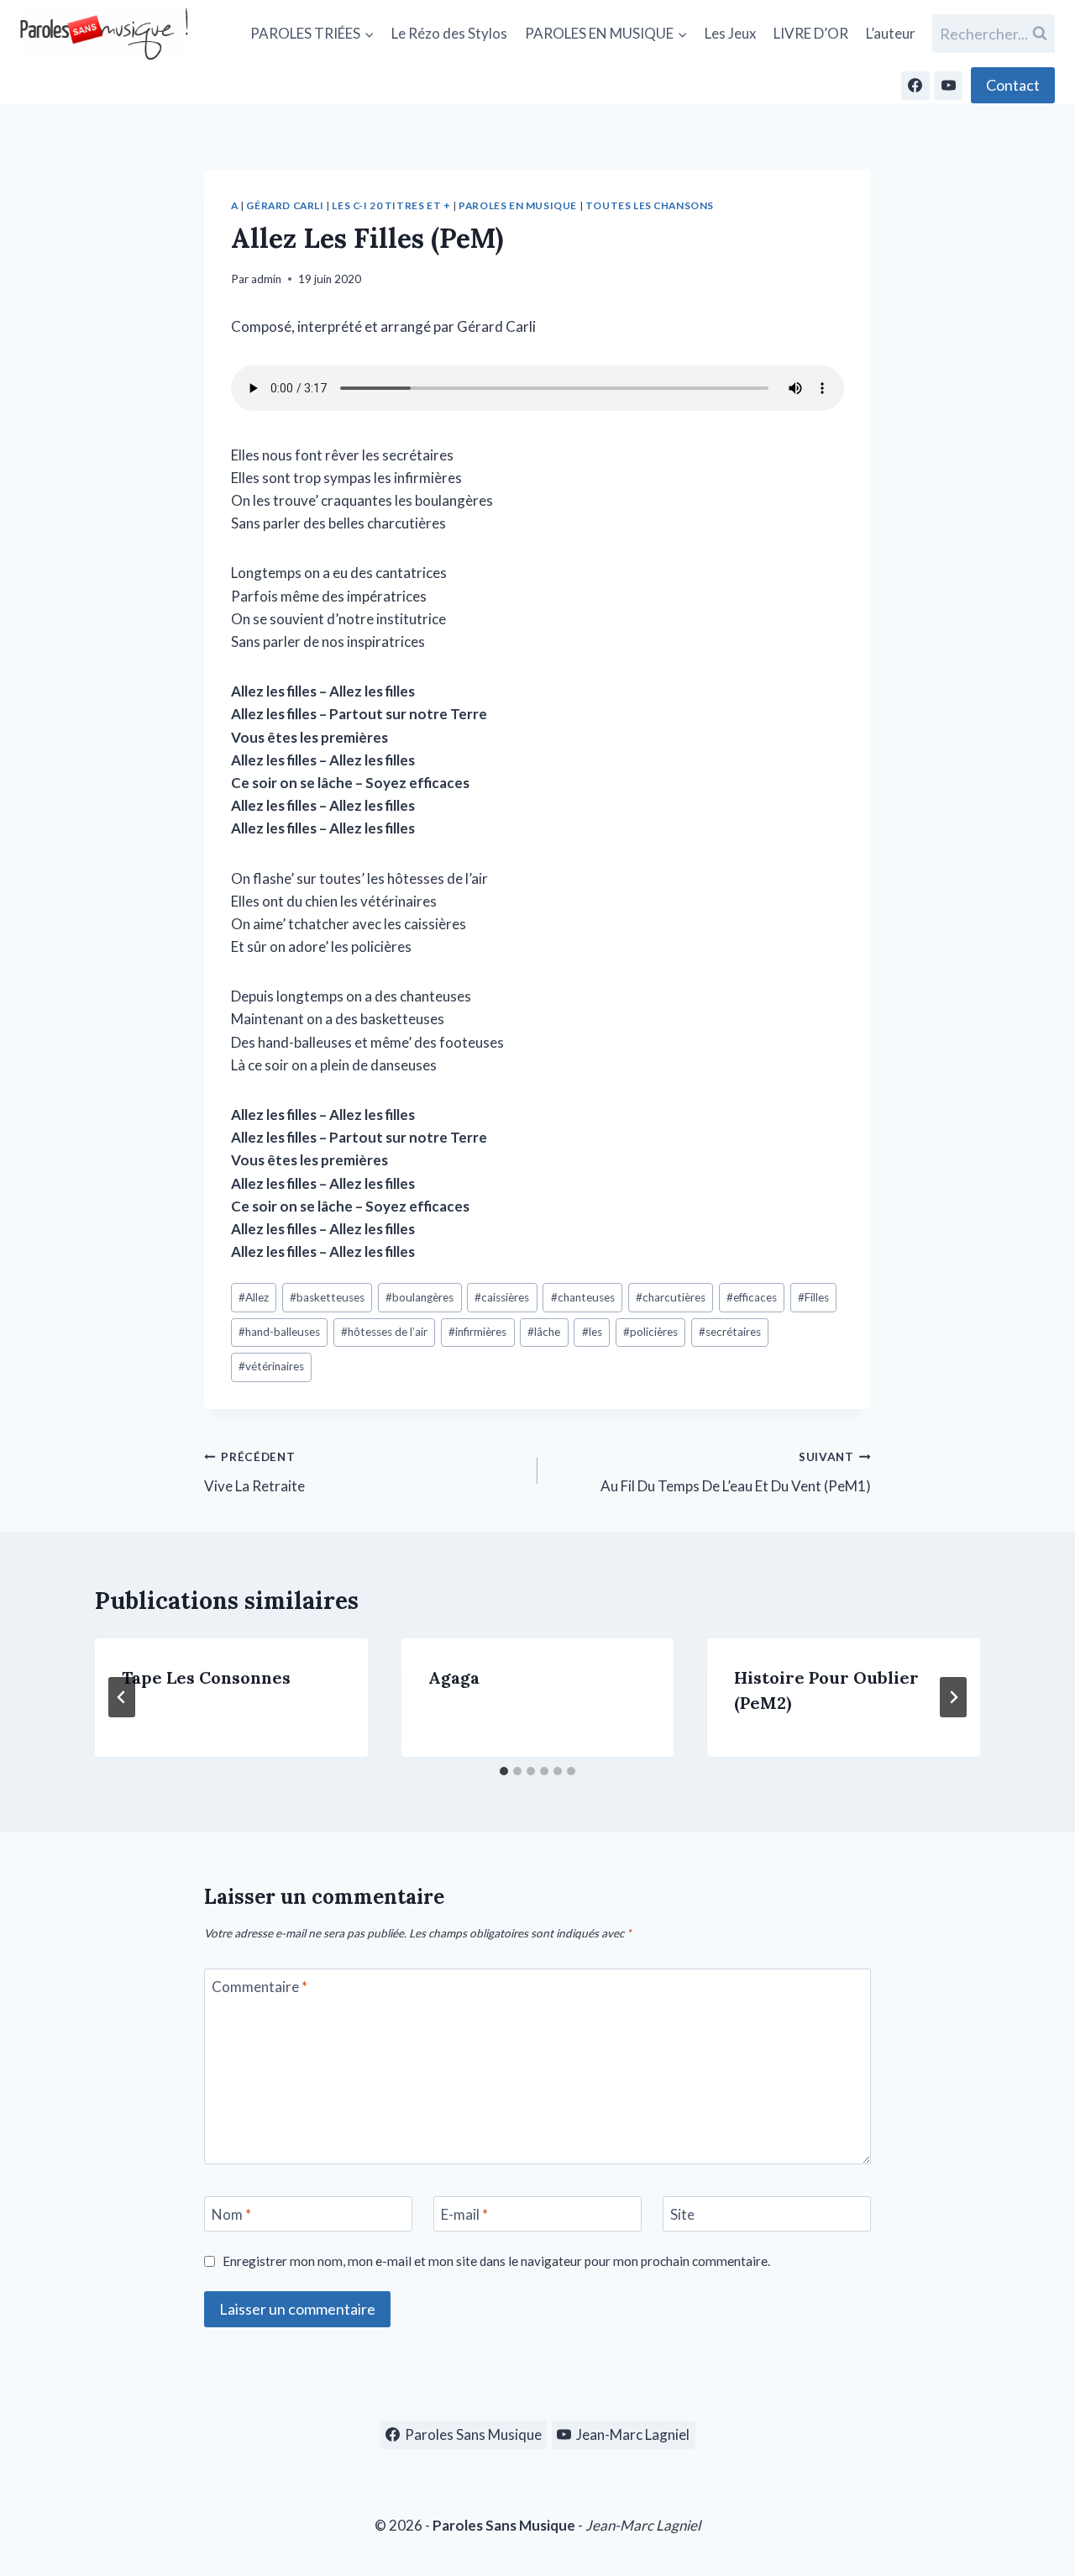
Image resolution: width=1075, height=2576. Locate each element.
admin (266, 279)
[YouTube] (948, 86)
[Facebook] (915, 86)
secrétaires (730, 1332)
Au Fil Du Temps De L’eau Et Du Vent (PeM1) (736, 1472)
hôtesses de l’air (384, 1332)
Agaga (454, 1677)
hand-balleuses (279, 1332)
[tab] (504, 1771)
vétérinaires (271, 1366)
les (592, 1332)
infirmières (477, 1332)
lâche (544, 1332)
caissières (502, 1297)
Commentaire (260, 1987)
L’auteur (891, 33)
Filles (813, 1297)
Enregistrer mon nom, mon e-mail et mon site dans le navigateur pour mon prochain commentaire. (496, 2261)
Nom (231, 2214)
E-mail (464, 2214)
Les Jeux (731, 33)
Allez (254, 1297)
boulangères (420, 1297)
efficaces (752, 1297)
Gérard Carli (285, 205)
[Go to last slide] (122, 1697)
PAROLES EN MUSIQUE (518, 205)
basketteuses (327, 1297)
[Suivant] (953, 1697)
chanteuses (583, 1297)
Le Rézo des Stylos (449, 33)
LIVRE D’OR (811, 33)
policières (650, 1332)
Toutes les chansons (650, 205)
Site (682, 2214)
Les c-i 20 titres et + (391, 205)
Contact (1013, 85)
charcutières (671, 1297)
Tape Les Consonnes (206, 1677)
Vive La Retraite (254, 1472)
